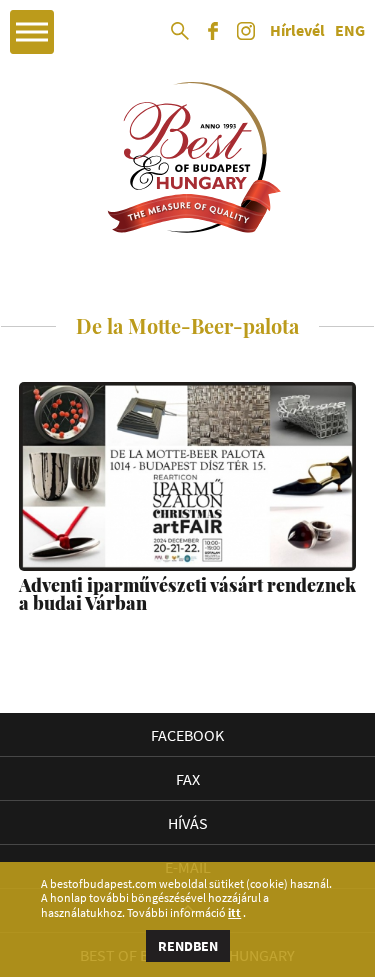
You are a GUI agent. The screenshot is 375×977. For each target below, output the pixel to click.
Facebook (187, 735)
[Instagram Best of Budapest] (246, 38)
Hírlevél (297, 31)
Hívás (188, 823)
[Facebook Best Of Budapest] (213, 38)
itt (234, 913)
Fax (188, 779)
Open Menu (32, 32)
